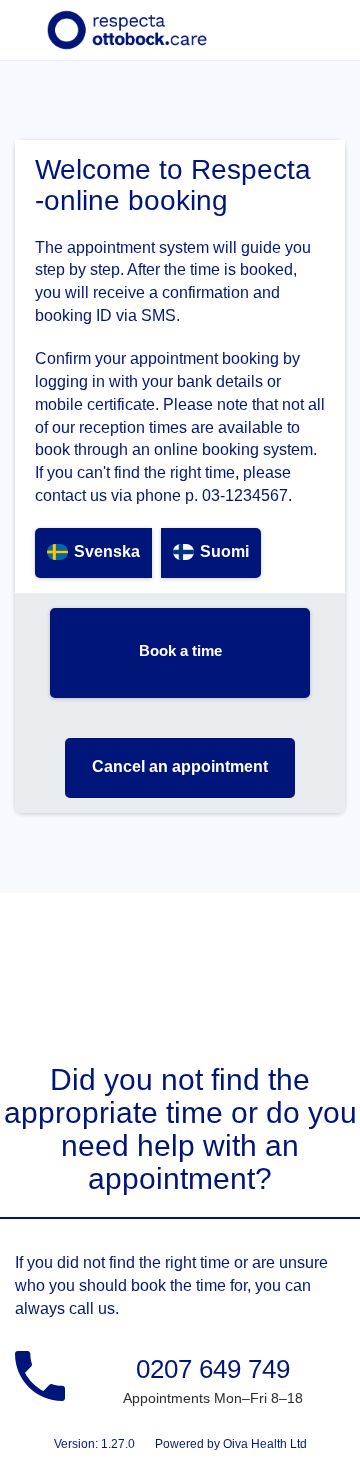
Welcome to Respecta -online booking (173, 185)
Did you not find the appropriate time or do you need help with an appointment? (180, 1129)
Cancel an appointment (180, 766)
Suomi (224, 551)
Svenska (107, 551)
